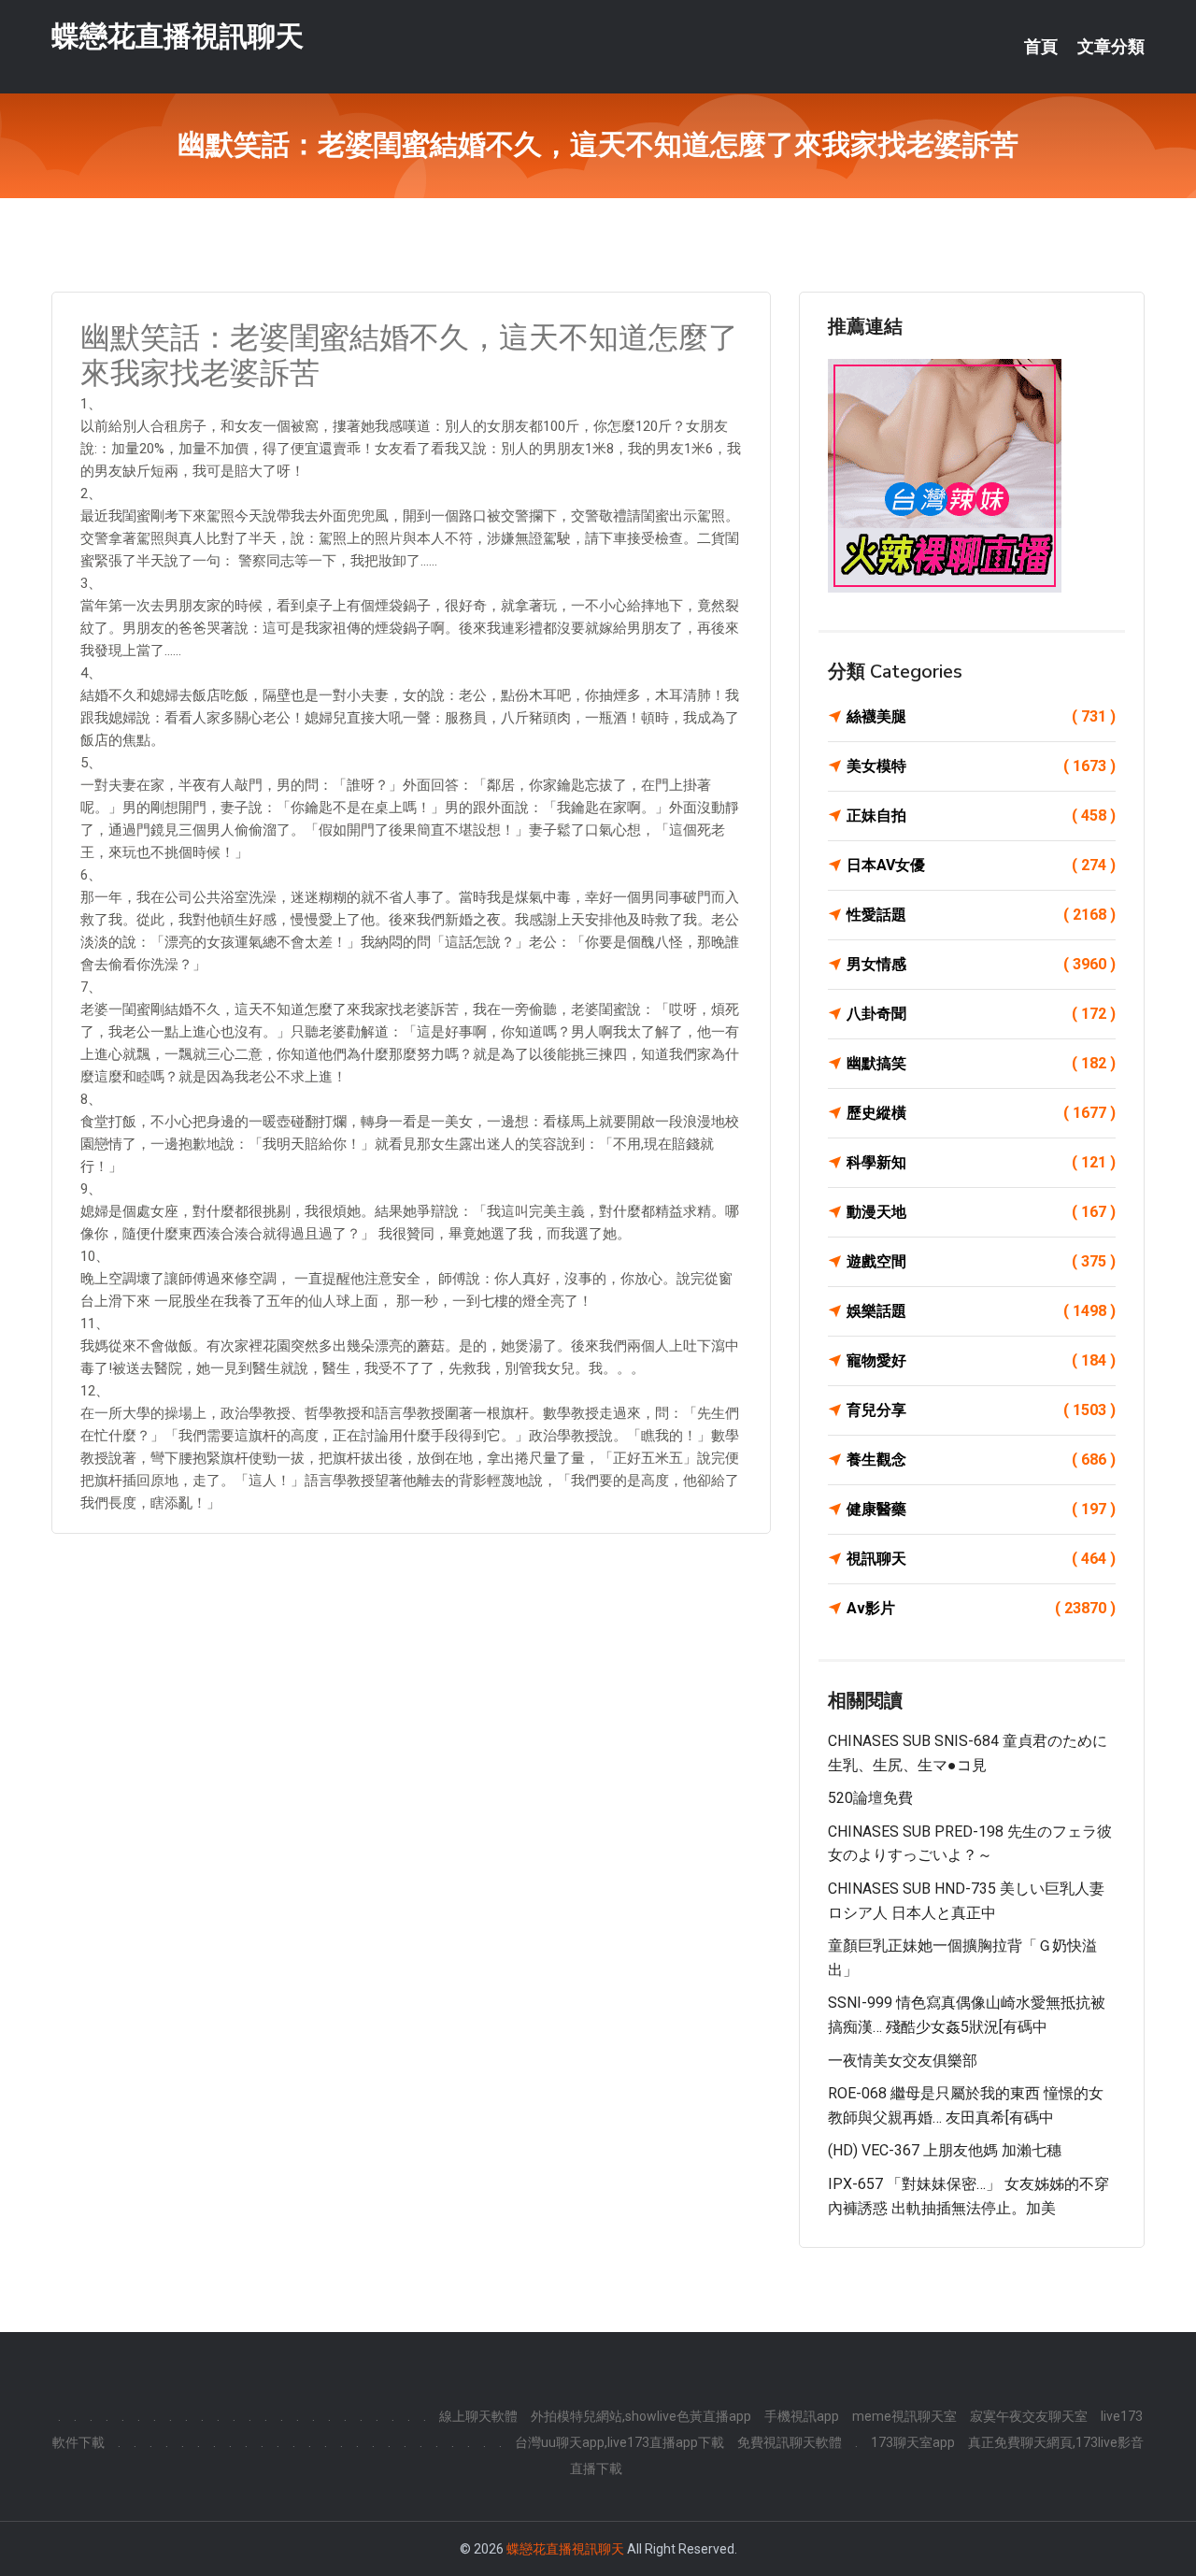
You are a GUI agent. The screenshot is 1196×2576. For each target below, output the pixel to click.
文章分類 (1111, 47)
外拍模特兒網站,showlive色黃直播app (641, 2416)
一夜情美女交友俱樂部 (903, 2061)
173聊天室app (913, 2442)
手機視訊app (802, 2416)
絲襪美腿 (981, 716)
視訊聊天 (981, 1559)
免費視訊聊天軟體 (790, 2442)
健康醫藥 (981, 1509)
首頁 (1041, 47)
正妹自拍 (981, 816)
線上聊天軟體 (478, 2416)
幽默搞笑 (981, 1063)
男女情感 (981, 964)
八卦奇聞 (981, 1014)
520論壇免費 (870, 1798)
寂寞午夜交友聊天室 (1029, 2416)
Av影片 (981, 1608)
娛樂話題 (981, 1311)
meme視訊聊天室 (904, 2416)
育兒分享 (981, 1410)
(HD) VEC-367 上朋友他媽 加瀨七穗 (945, 2150)
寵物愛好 (981, 1360)
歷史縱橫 (981, 1113)
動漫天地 (981, 1212)
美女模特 (981, 766)
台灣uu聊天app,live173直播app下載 (619, 2442)
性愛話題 (981, 915)
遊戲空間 (981, 1261)
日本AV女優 (981, 865)
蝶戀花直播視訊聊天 (178, 36)
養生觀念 (981, 1460)
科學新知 (981, 1162)
